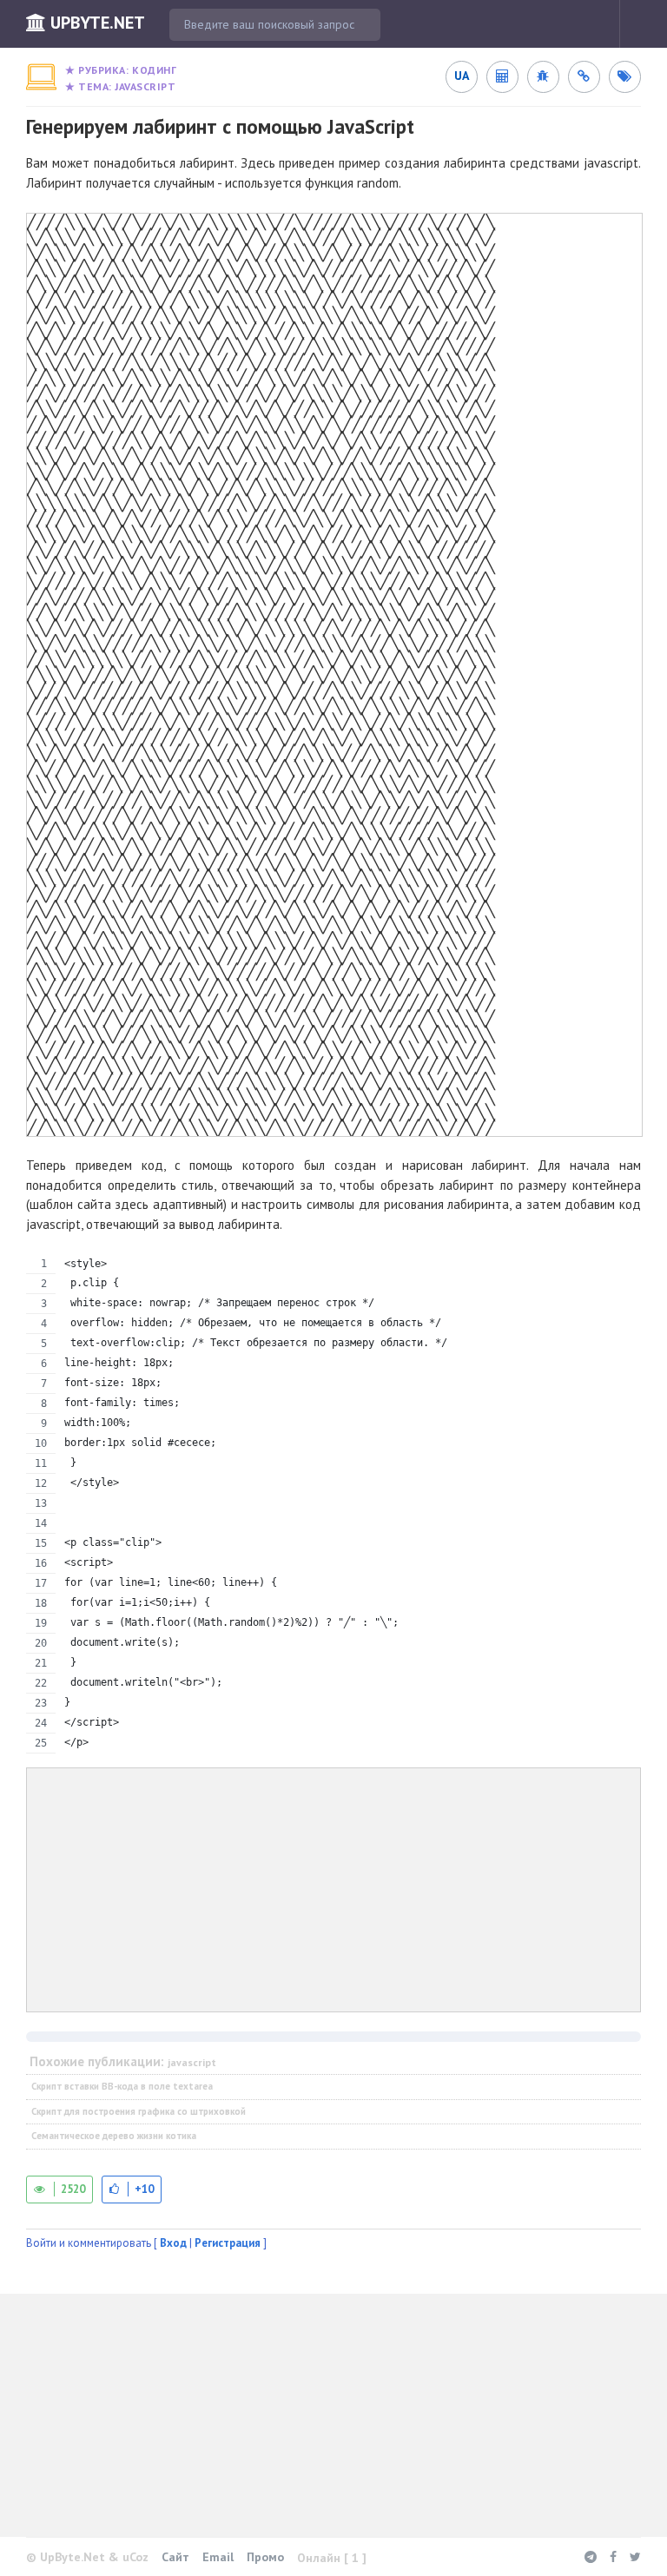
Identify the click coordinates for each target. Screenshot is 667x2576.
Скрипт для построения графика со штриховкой (139, 2111)
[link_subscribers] (624, 76)
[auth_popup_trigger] (132, 2189)
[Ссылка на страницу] (584, 76)
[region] (333, 1504)
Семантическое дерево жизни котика (114, 2136)
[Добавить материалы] (650, 24)
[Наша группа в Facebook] (613, 2557)
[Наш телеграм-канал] (591, 2557)
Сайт (175, 2557)
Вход (173, 2243)
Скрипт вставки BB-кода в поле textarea (122, 2086)
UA (462, 76)
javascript (145, 86)
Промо (265, 2557)
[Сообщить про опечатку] (543, 76)
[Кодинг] (41, 77)
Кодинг (154, 70)
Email (218, 2557)
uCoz (135, 2557)
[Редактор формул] (502, 76)
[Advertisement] (333, 1890)
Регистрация (228, 2243)
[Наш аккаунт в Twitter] (635, 2557)
